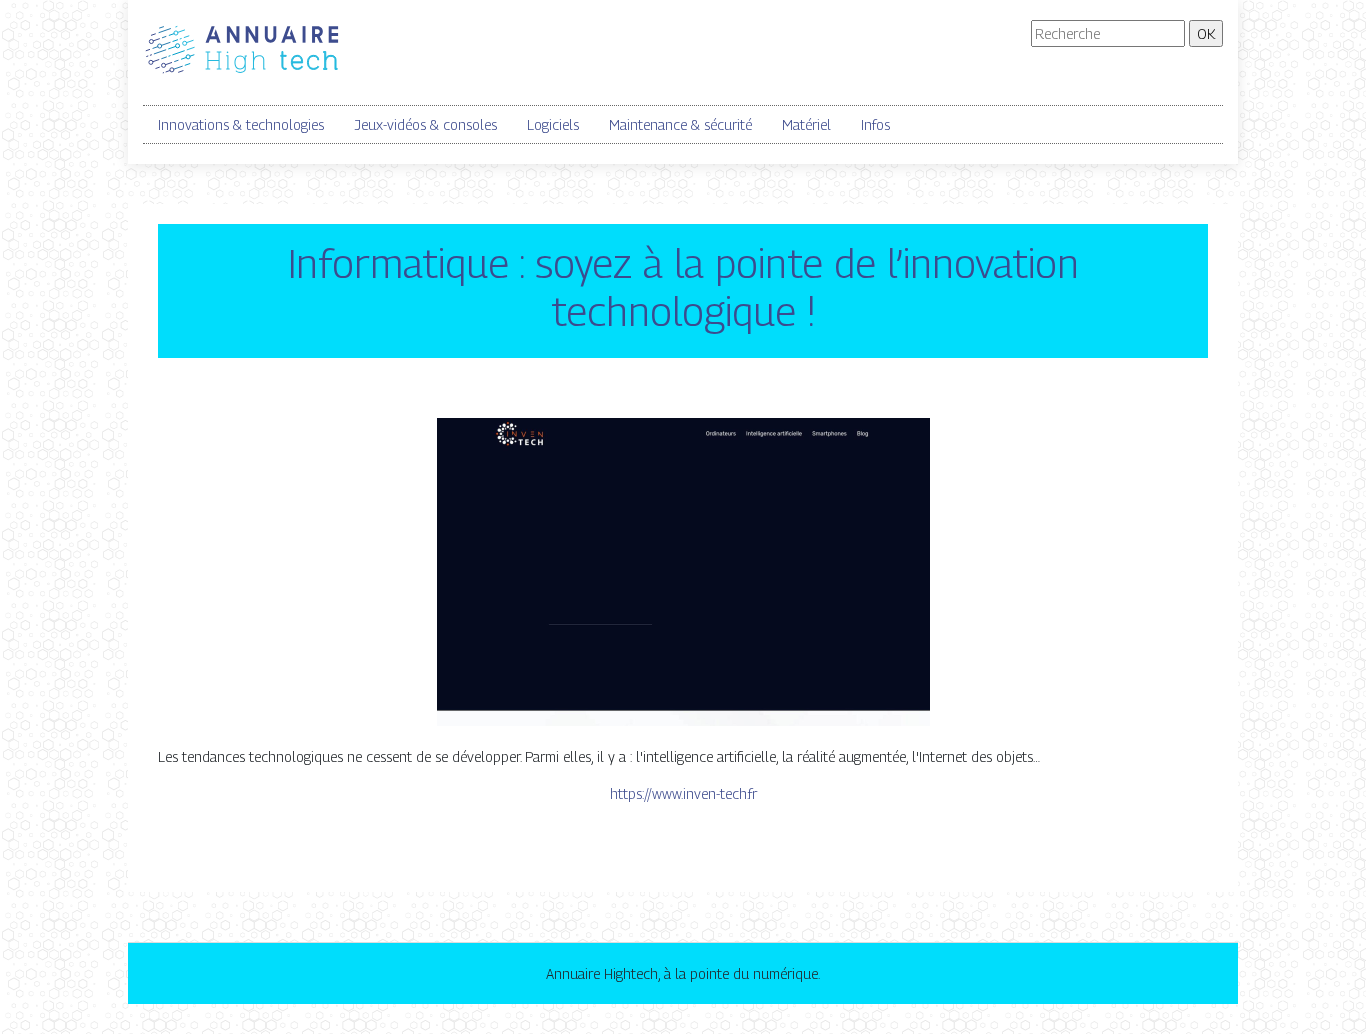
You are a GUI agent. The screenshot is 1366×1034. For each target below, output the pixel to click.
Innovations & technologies (241, 124)
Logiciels (553, 124)
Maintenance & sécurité (680, 124)
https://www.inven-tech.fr (683, 793)
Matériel (806, 124)
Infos (875, 124)
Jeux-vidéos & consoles (425, 124)
